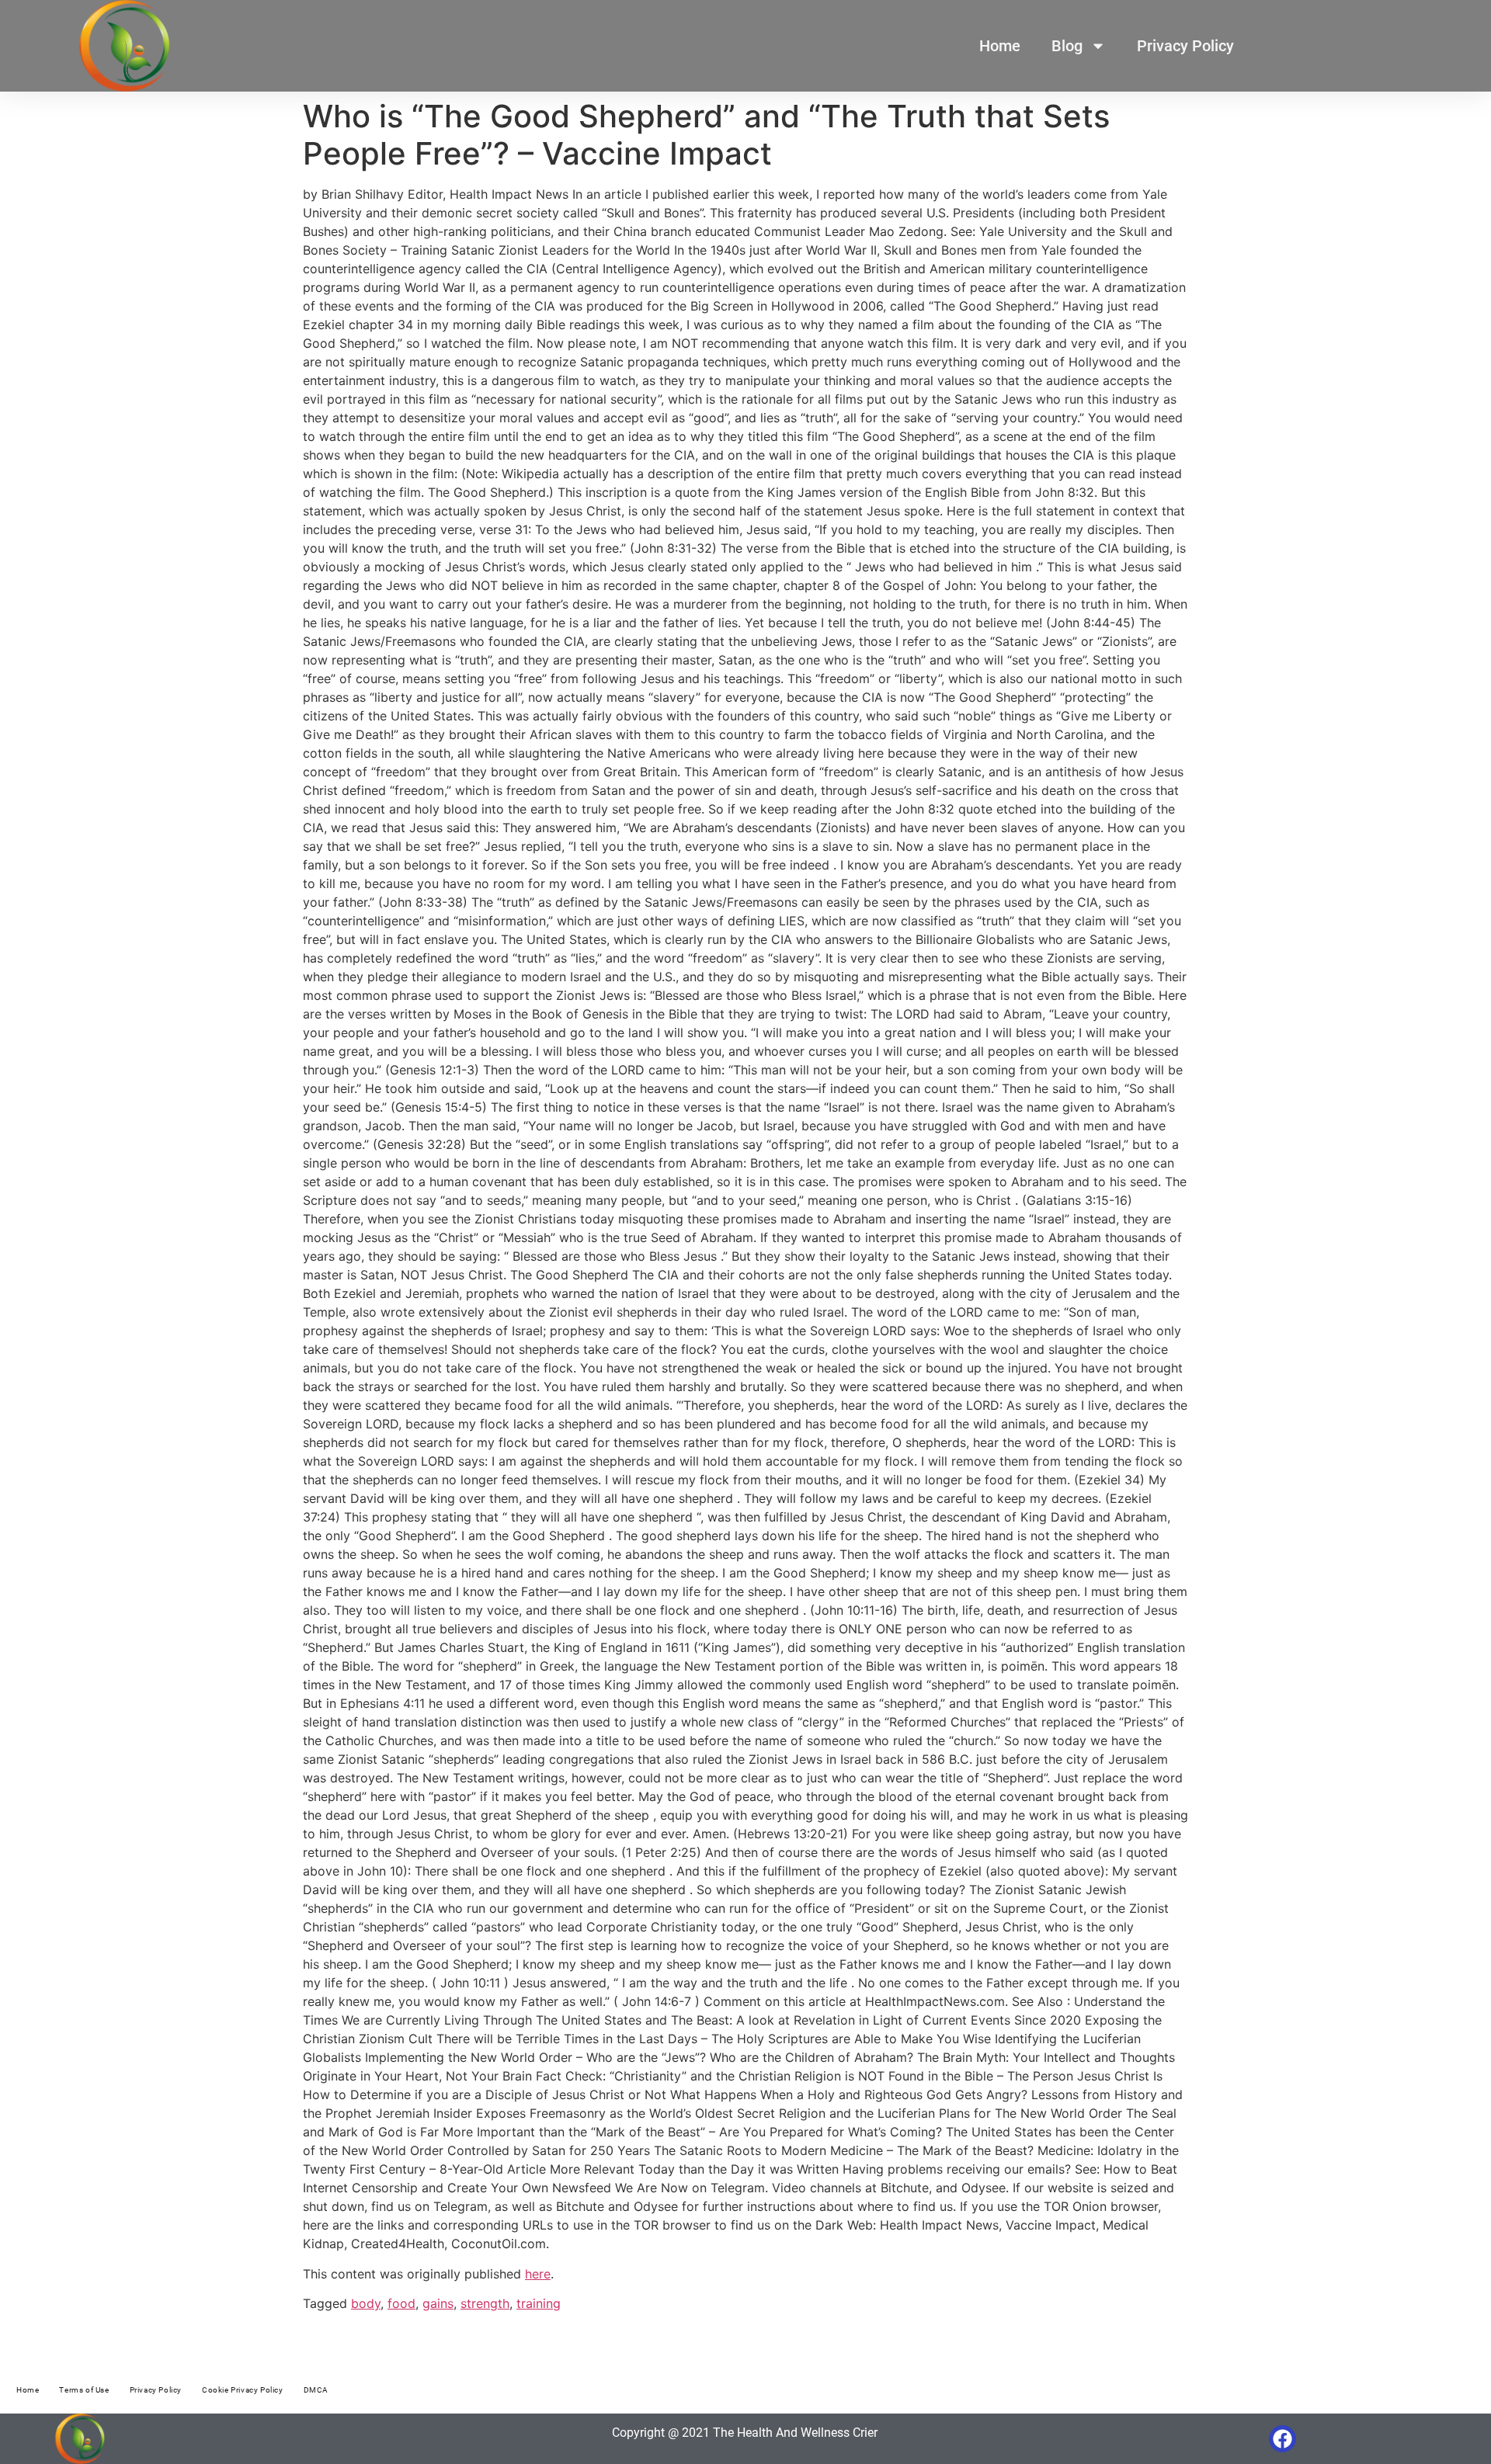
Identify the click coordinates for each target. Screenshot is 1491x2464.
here (538, 2274)
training (539, 2303)
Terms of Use (84, 2390)
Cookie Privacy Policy (243, 2390)
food (401, 2303)
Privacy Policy (1185, 46)
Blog (1067, 46)
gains (438, 2303)
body (366, 2303)
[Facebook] (1282, 2439)
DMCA (316, 2390)
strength (485, 2303)
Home (1000, 46)
